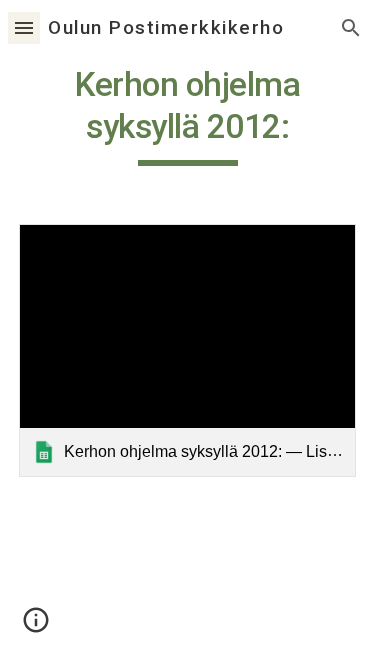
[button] (24, 27)
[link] (188, 350)
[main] (188, 115)
